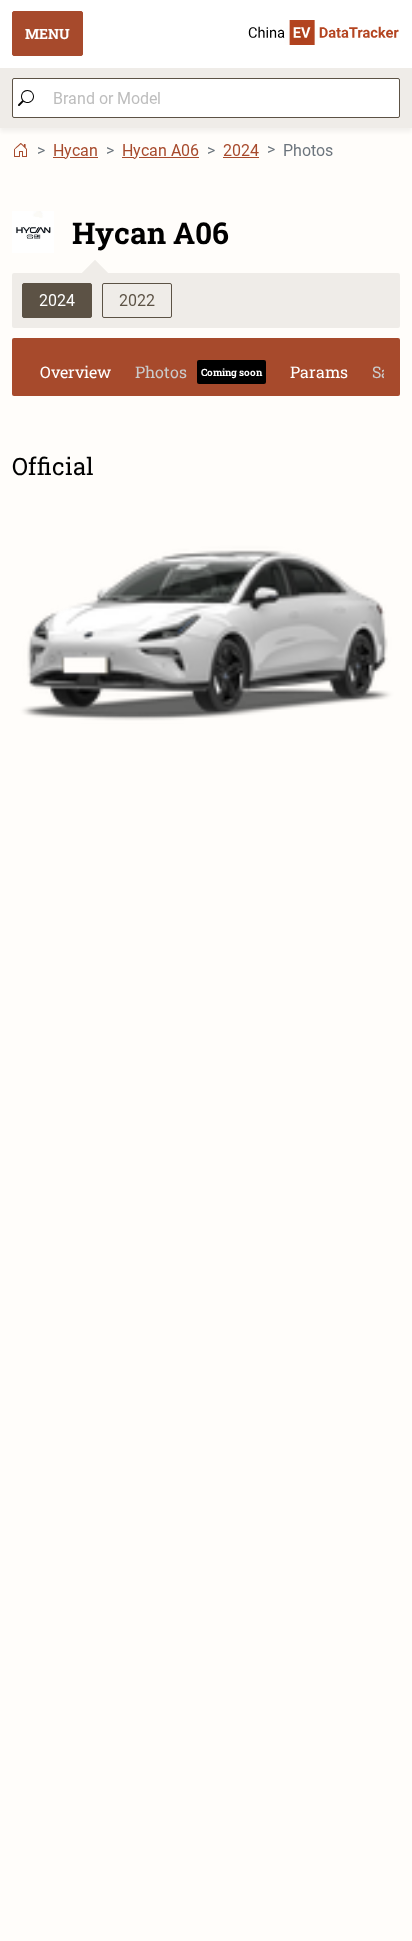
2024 (241, 150)
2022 (137, 300)
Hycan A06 (160, 150)
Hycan (75, 150)
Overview (75, 371)
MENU (47, 33)
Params (319, 371)
